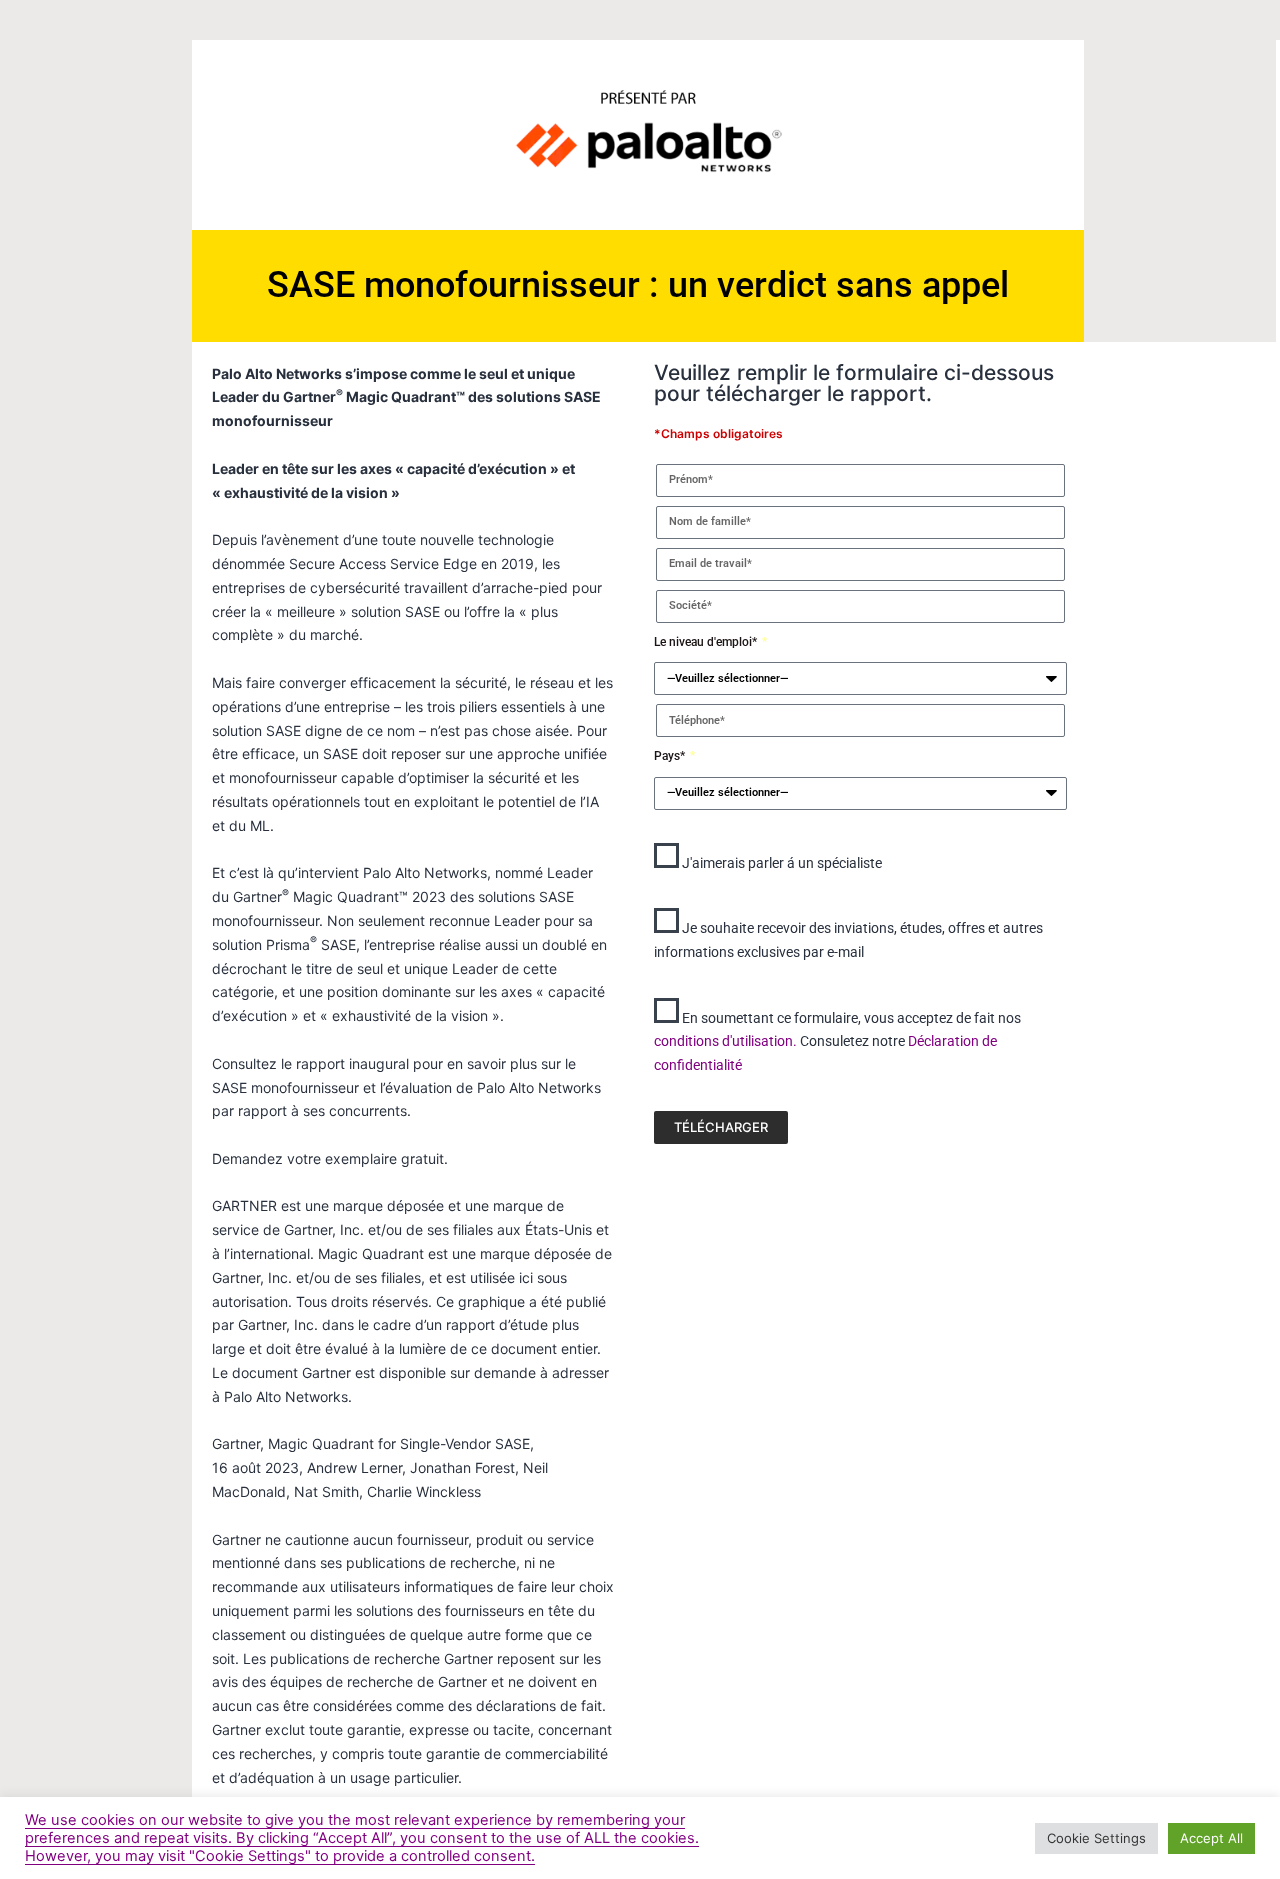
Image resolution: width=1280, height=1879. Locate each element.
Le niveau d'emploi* (707, 642)
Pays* (671, 756)
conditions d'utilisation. (727, 1041)
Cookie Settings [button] (1096, 1838)
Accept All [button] (1211, 1838)
